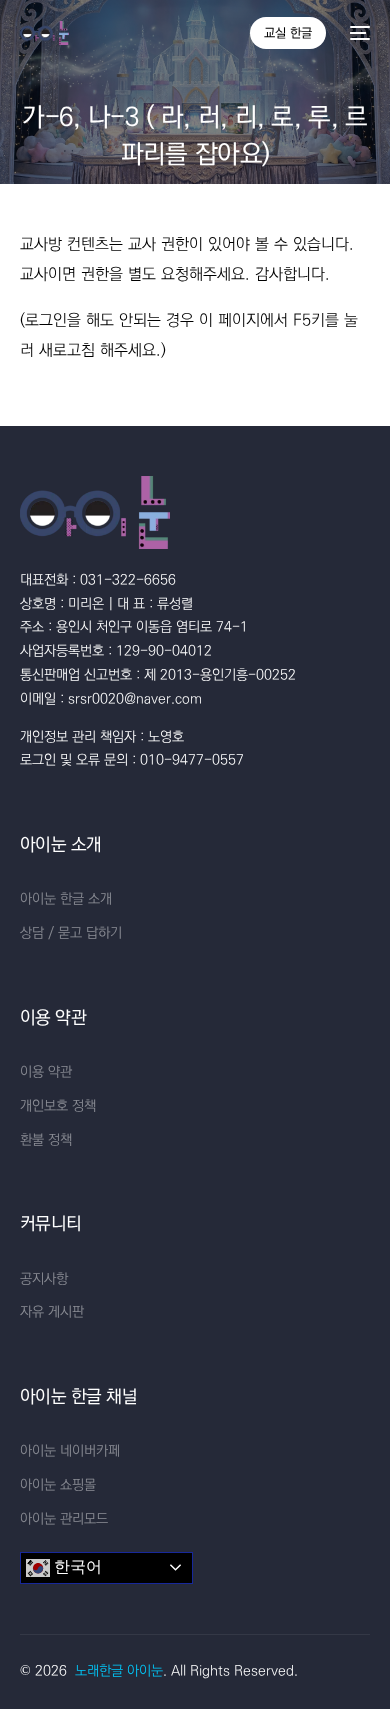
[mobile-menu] (358, 33)
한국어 (76, 1566)
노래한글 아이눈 (119, 1671)
